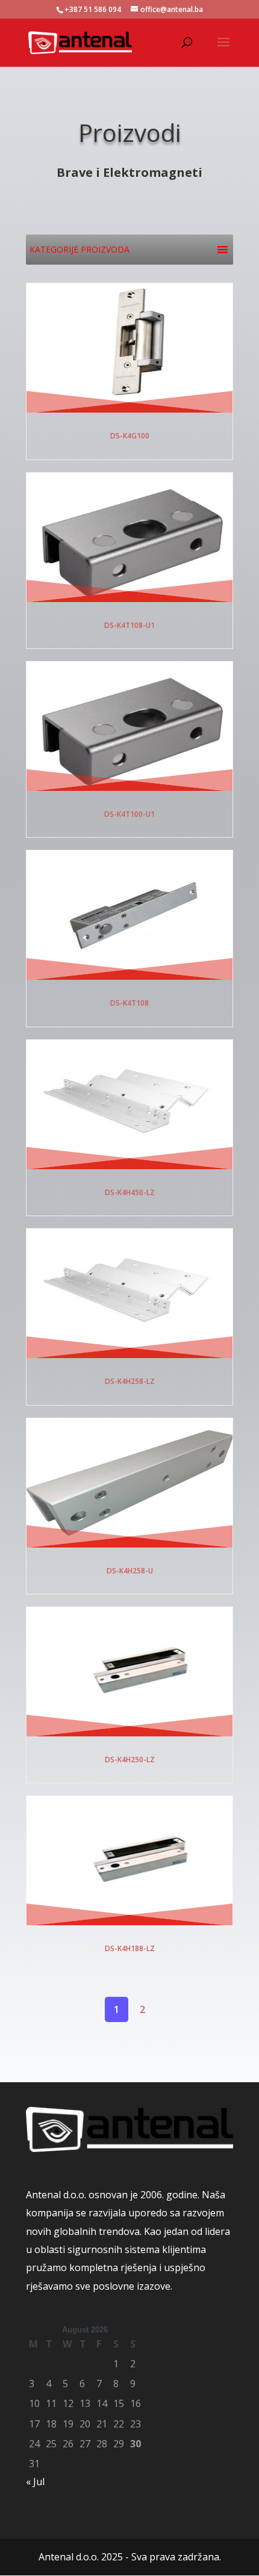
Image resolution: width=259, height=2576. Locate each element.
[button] (80, 250)
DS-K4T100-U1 (129, 814)
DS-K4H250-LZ (130, 1760)
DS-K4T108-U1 (129, 625)
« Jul (35, 2482)
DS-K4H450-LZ (130, 1192)
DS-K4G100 (130, 436)
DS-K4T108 (129, 1003)
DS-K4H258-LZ (130, 1381)
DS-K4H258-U (130, 1571)
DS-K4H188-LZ (130, 1948)
